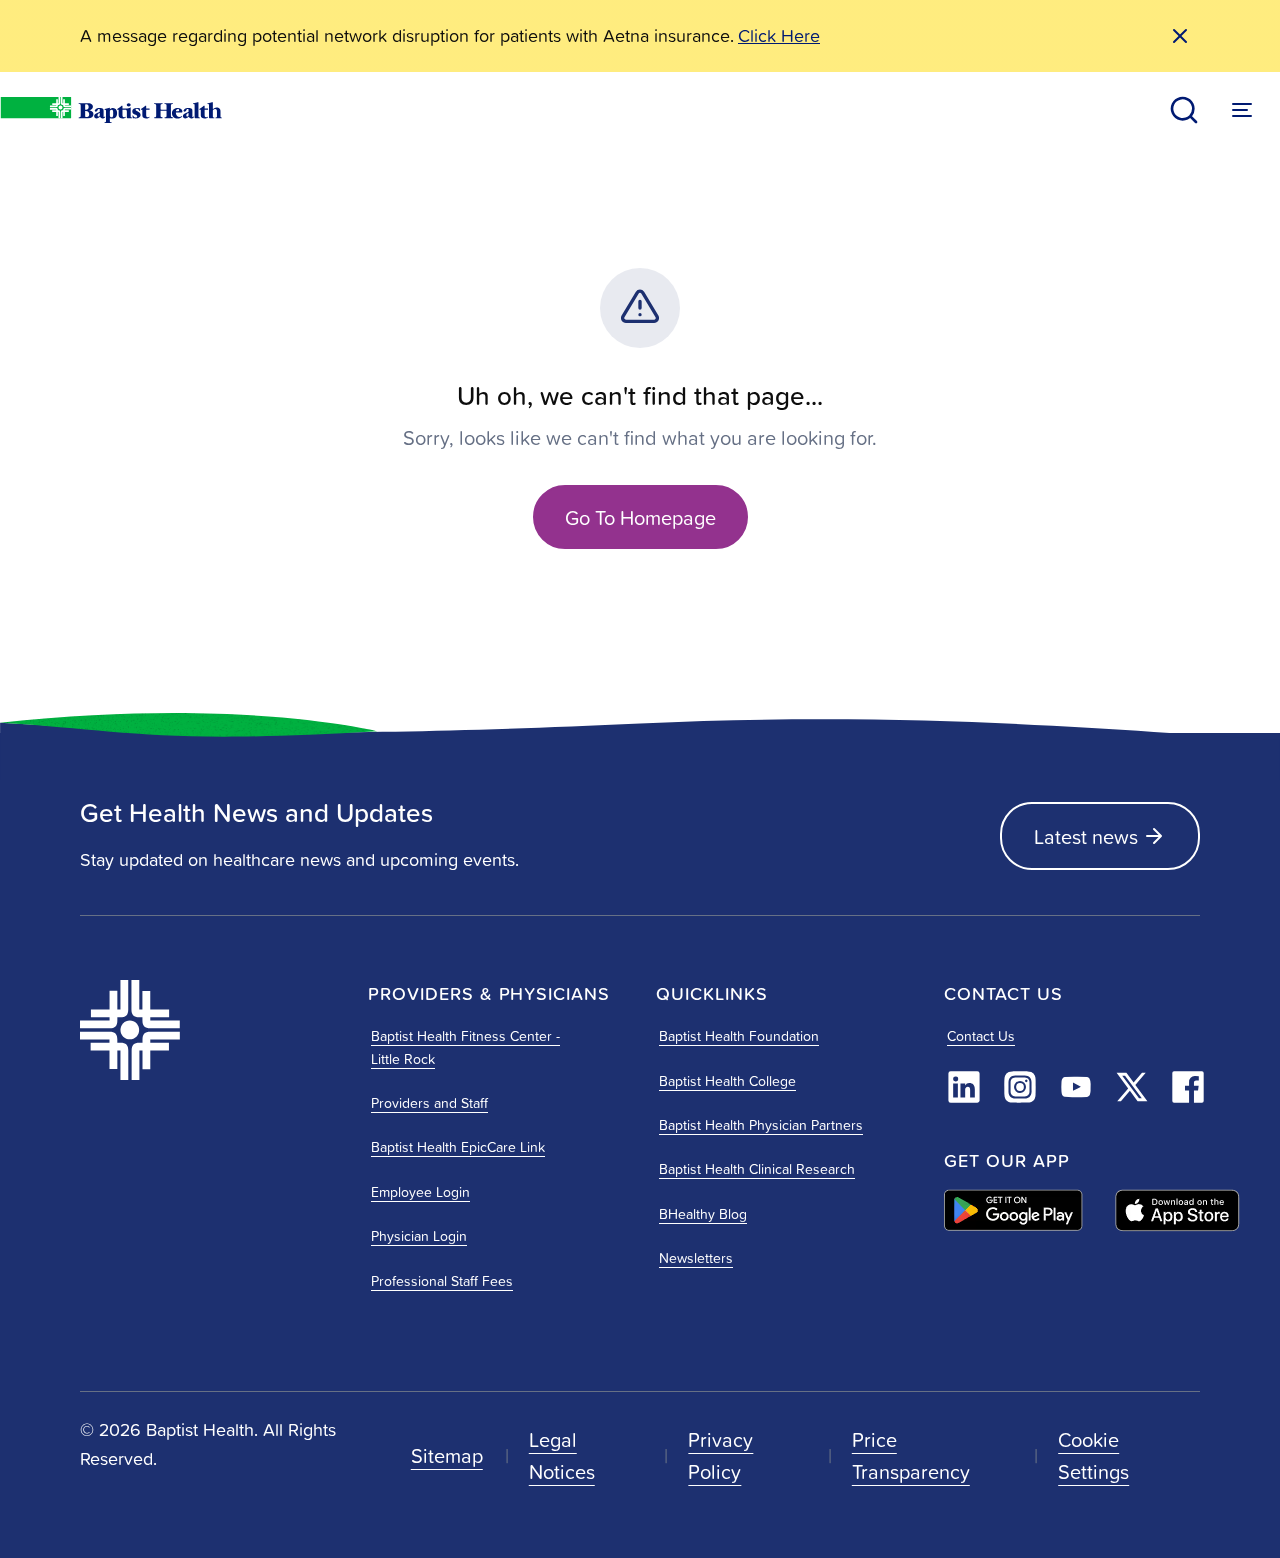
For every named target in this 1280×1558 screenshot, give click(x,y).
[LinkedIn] (964, 1087)
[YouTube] (1076, 1087)
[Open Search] (1184, 110)
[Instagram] (1020, 1087)
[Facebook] (1188, 1087)
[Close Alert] (1180, 36)
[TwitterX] (1132, 1087)
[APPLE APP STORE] (1177, 1210)
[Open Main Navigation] (1242, 110)
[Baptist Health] (208, 1030)
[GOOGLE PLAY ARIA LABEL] (1013, 1210)
